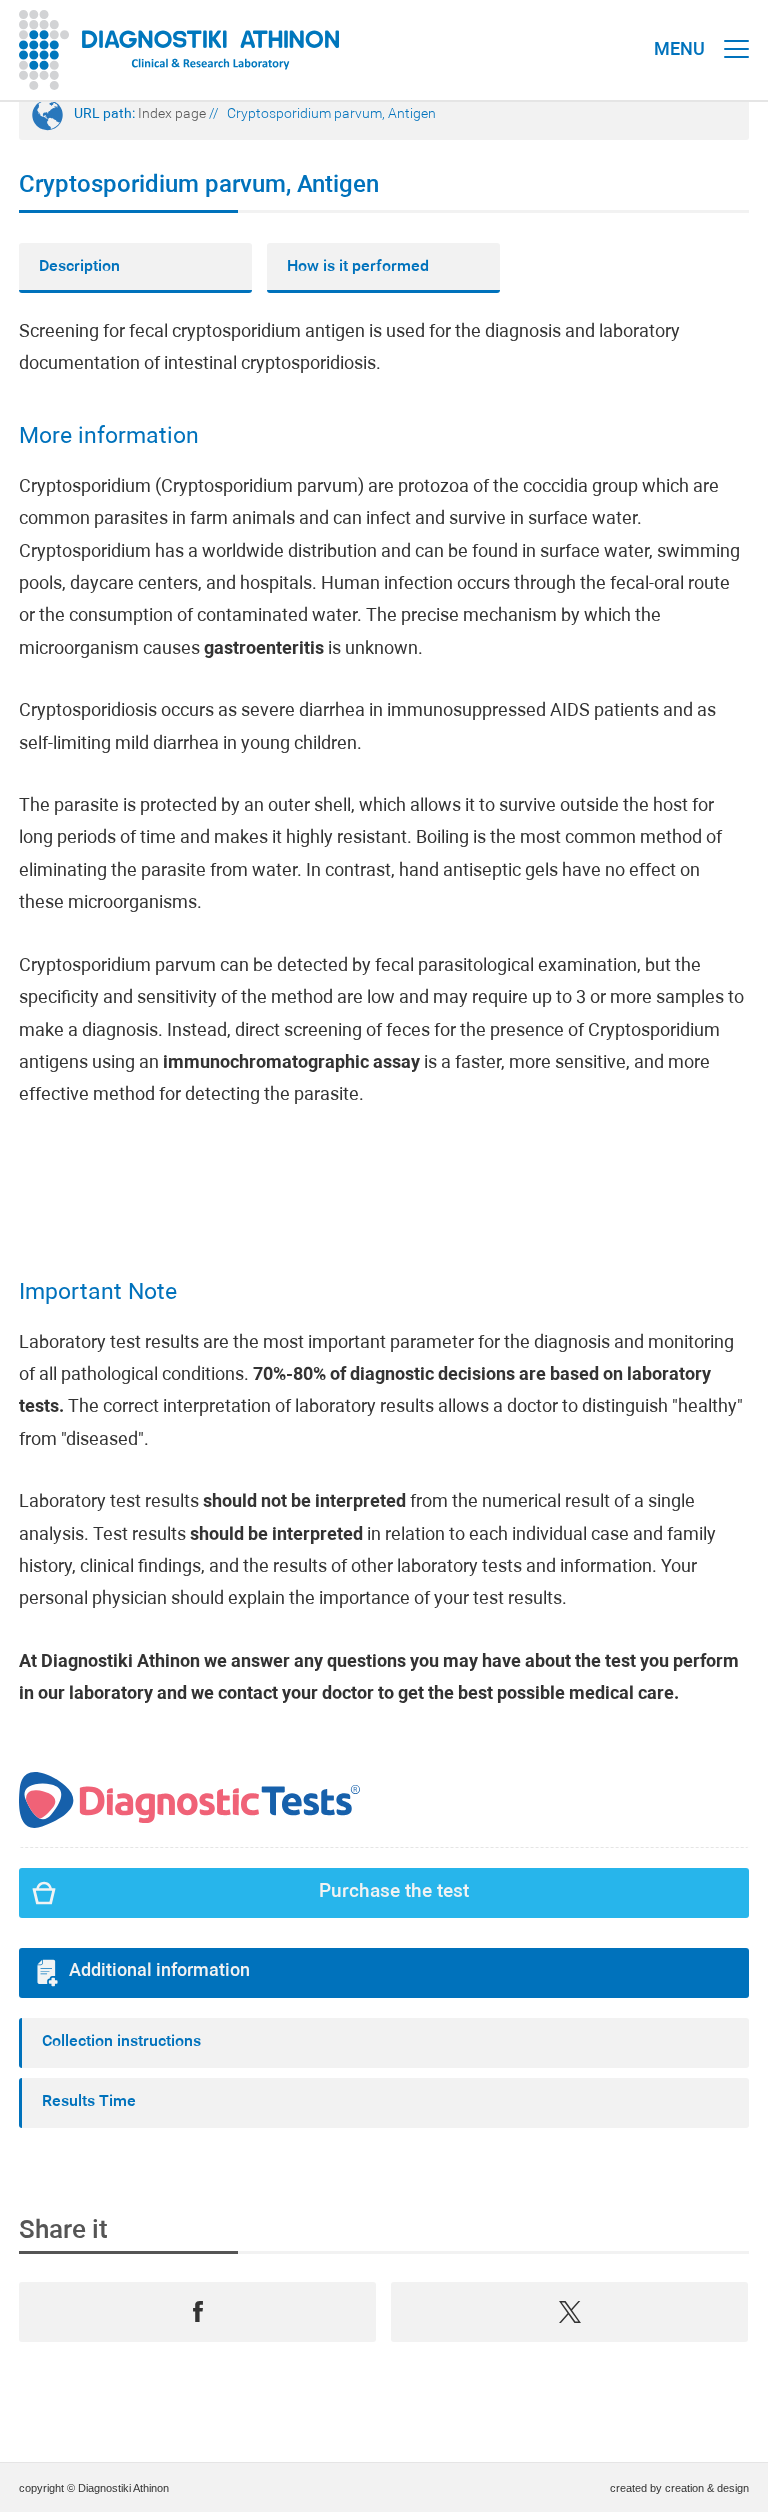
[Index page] (179, 50)
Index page (172, 114)
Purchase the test (394, 1892)
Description (79, 267)
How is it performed (358, 267)
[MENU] (736, 30)
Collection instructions (121, 2042)
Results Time (89, 2102)
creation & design (707, 2488)
